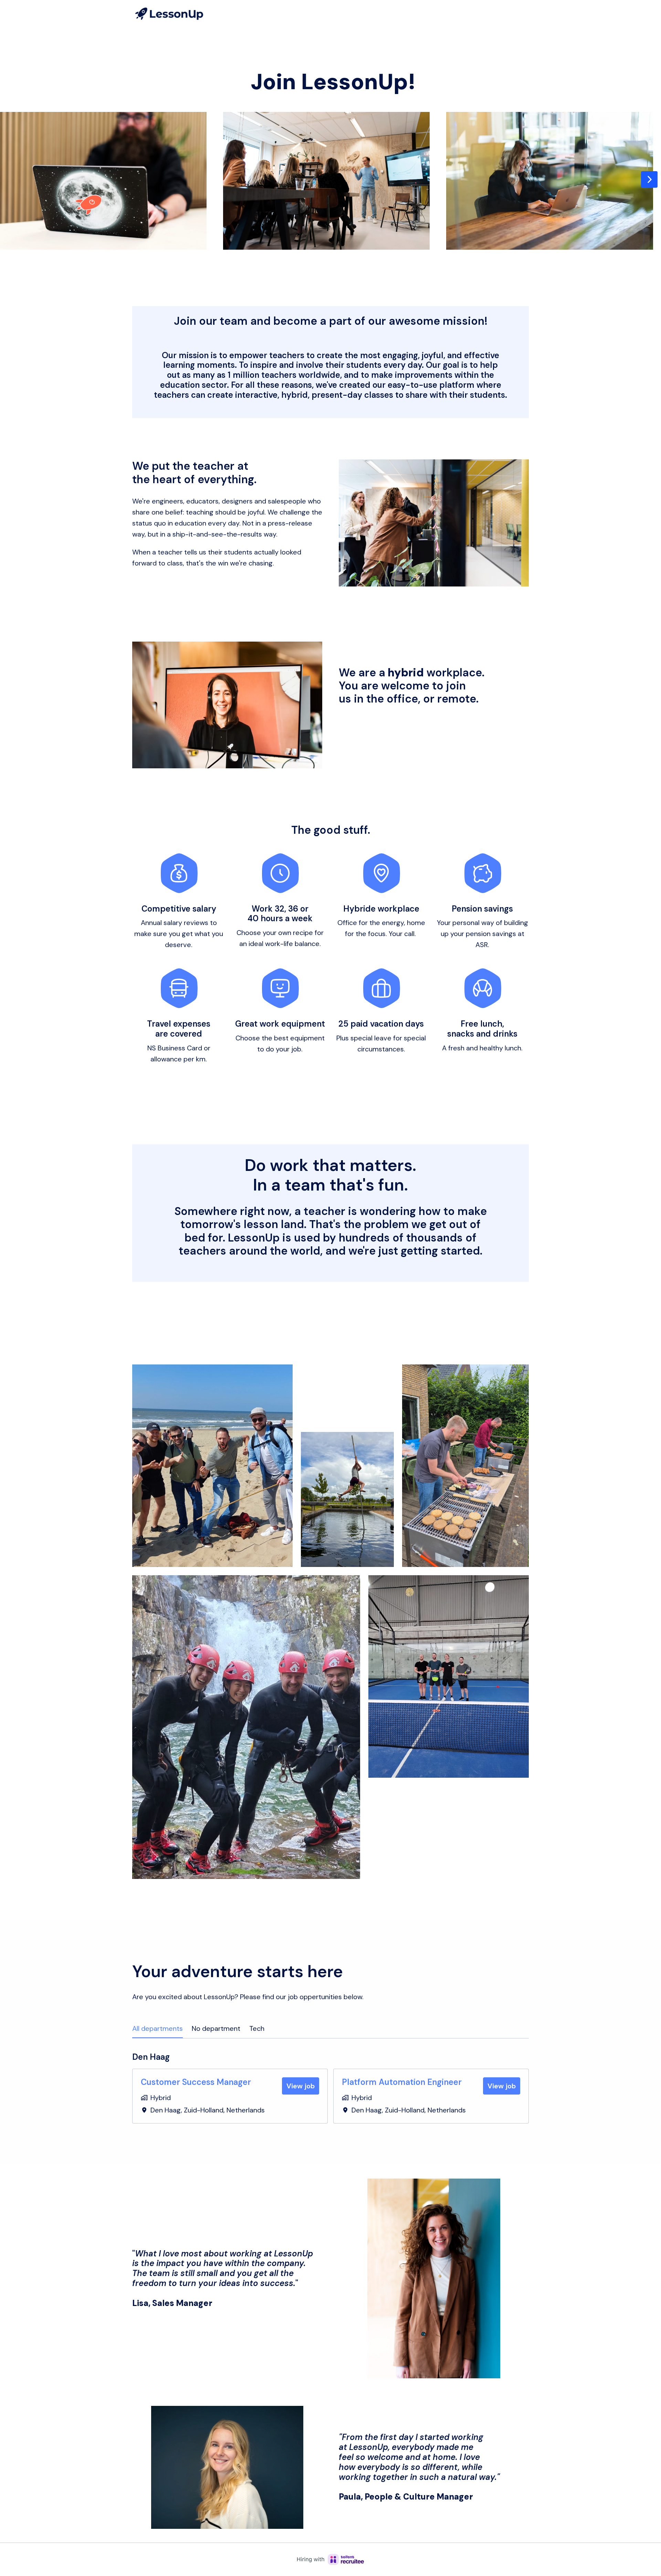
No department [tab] (216, 2028)
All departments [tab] (158, 2028)
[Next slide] (649, 179)
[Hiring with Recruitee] (330, 2559)
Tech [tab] (257, 2028)
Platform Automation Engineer (402, 2082)
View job (301, 2086)
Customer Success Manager (196, 2082)
